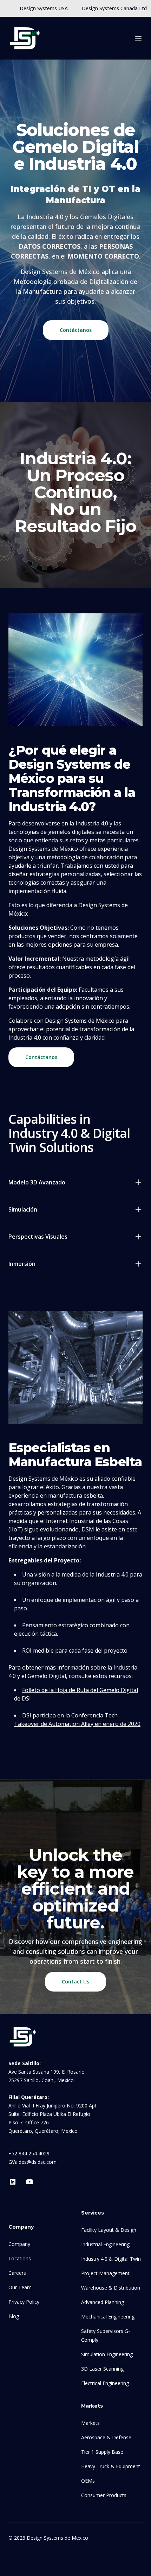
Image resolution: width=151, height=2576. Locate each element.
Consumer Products (104, 2495)
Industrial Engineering (105, 2244)
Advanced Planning (103, 2302)
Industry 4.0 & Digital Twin (111, 2259)
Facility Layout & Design (109, 2230)
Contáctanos (76, 330)
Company (19, 2244)
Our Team (20, 2287)
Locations (20, 2258)
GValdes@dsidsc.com (32, 2162)
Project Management (105, 2273)
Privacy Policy (24, 2302)
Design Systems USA (44, 8)
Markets (90, 2423)
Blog (14, 2316)
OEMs (88, 2481)
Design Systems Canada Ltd (114, 8)
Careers (17, 2273)
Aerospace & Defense (106, 2437)
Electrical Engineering (105, 2383)
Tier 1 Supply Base (102, 2452)
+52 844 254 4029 (29, 2153)
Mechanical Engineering (108, 2317)
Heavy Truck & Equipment (111, 2466)
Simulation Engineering (107, 2354)
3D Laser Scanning (102, 2369)
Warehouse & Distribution (111, 2288)
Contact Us (75, 1981)
